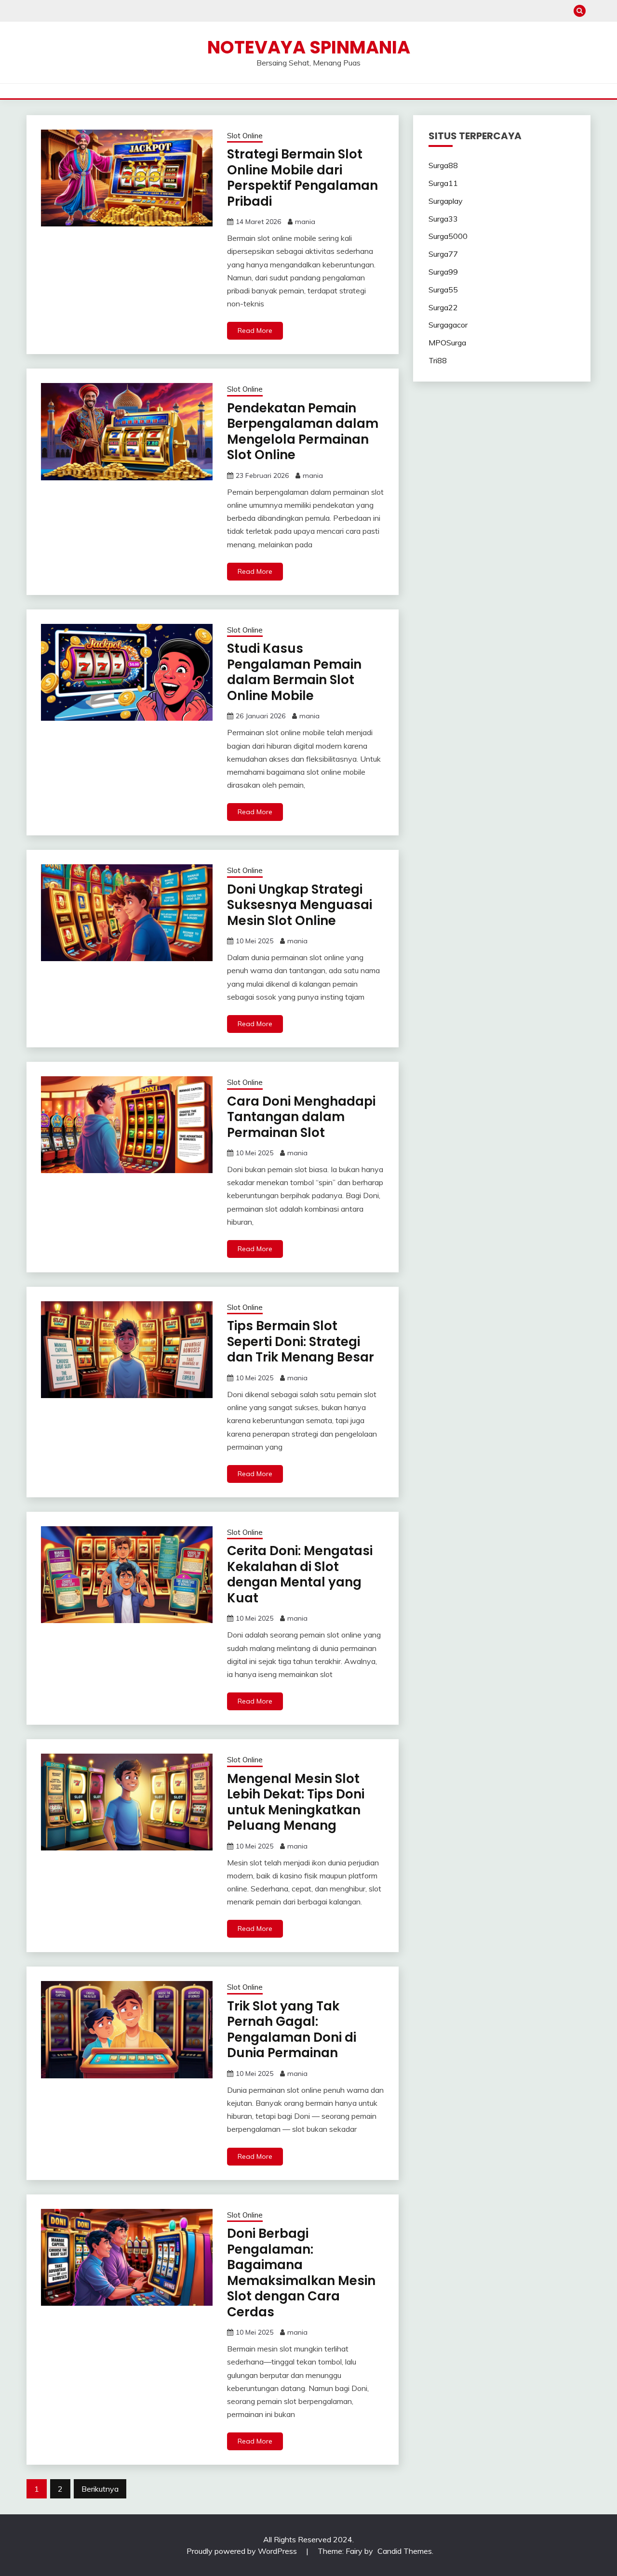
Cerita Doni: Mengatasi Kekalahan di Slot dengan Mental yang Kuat (300, 1574)
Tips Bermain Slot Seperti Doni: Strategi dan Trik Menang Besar (301, 1341)
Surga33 (443, 219)
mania (305, 222)
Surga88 (443, 165)
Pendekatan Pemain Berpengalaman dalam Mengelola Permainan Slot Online (303, 432)
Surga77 (443, 254)
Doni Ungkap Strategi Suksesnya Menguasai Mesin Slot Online (300, 905)
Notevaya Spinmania (309, 47)
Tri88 (438, 360)
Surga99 (443, 272)
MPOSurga (447, 343)
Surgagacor (448, 325)
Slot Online (245, 136)
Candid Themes (405, 2551)
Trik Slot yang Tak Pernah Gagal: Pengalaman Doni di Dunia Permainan (292, 2030)
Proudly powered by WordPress (243, 2551)
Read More (255, 330)
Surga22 (443, 307)
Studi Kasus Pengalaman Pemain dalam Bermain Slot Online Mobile (294, 672)
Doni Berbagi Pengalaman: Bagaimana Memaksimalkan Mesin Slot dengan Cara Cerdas (301, 2273)
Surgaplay (446, 201)
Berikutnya (100, 2489)
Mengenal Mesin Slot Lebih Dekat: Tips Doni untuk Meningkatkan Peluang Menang (296, 1802)
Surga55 (443, 290)
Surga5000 (448, 236)
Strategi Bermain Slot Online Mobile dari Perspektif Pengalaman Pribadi (302, 178)
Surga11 (443, 183)
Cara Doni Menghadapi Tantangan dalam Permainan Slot (301, 1117)
